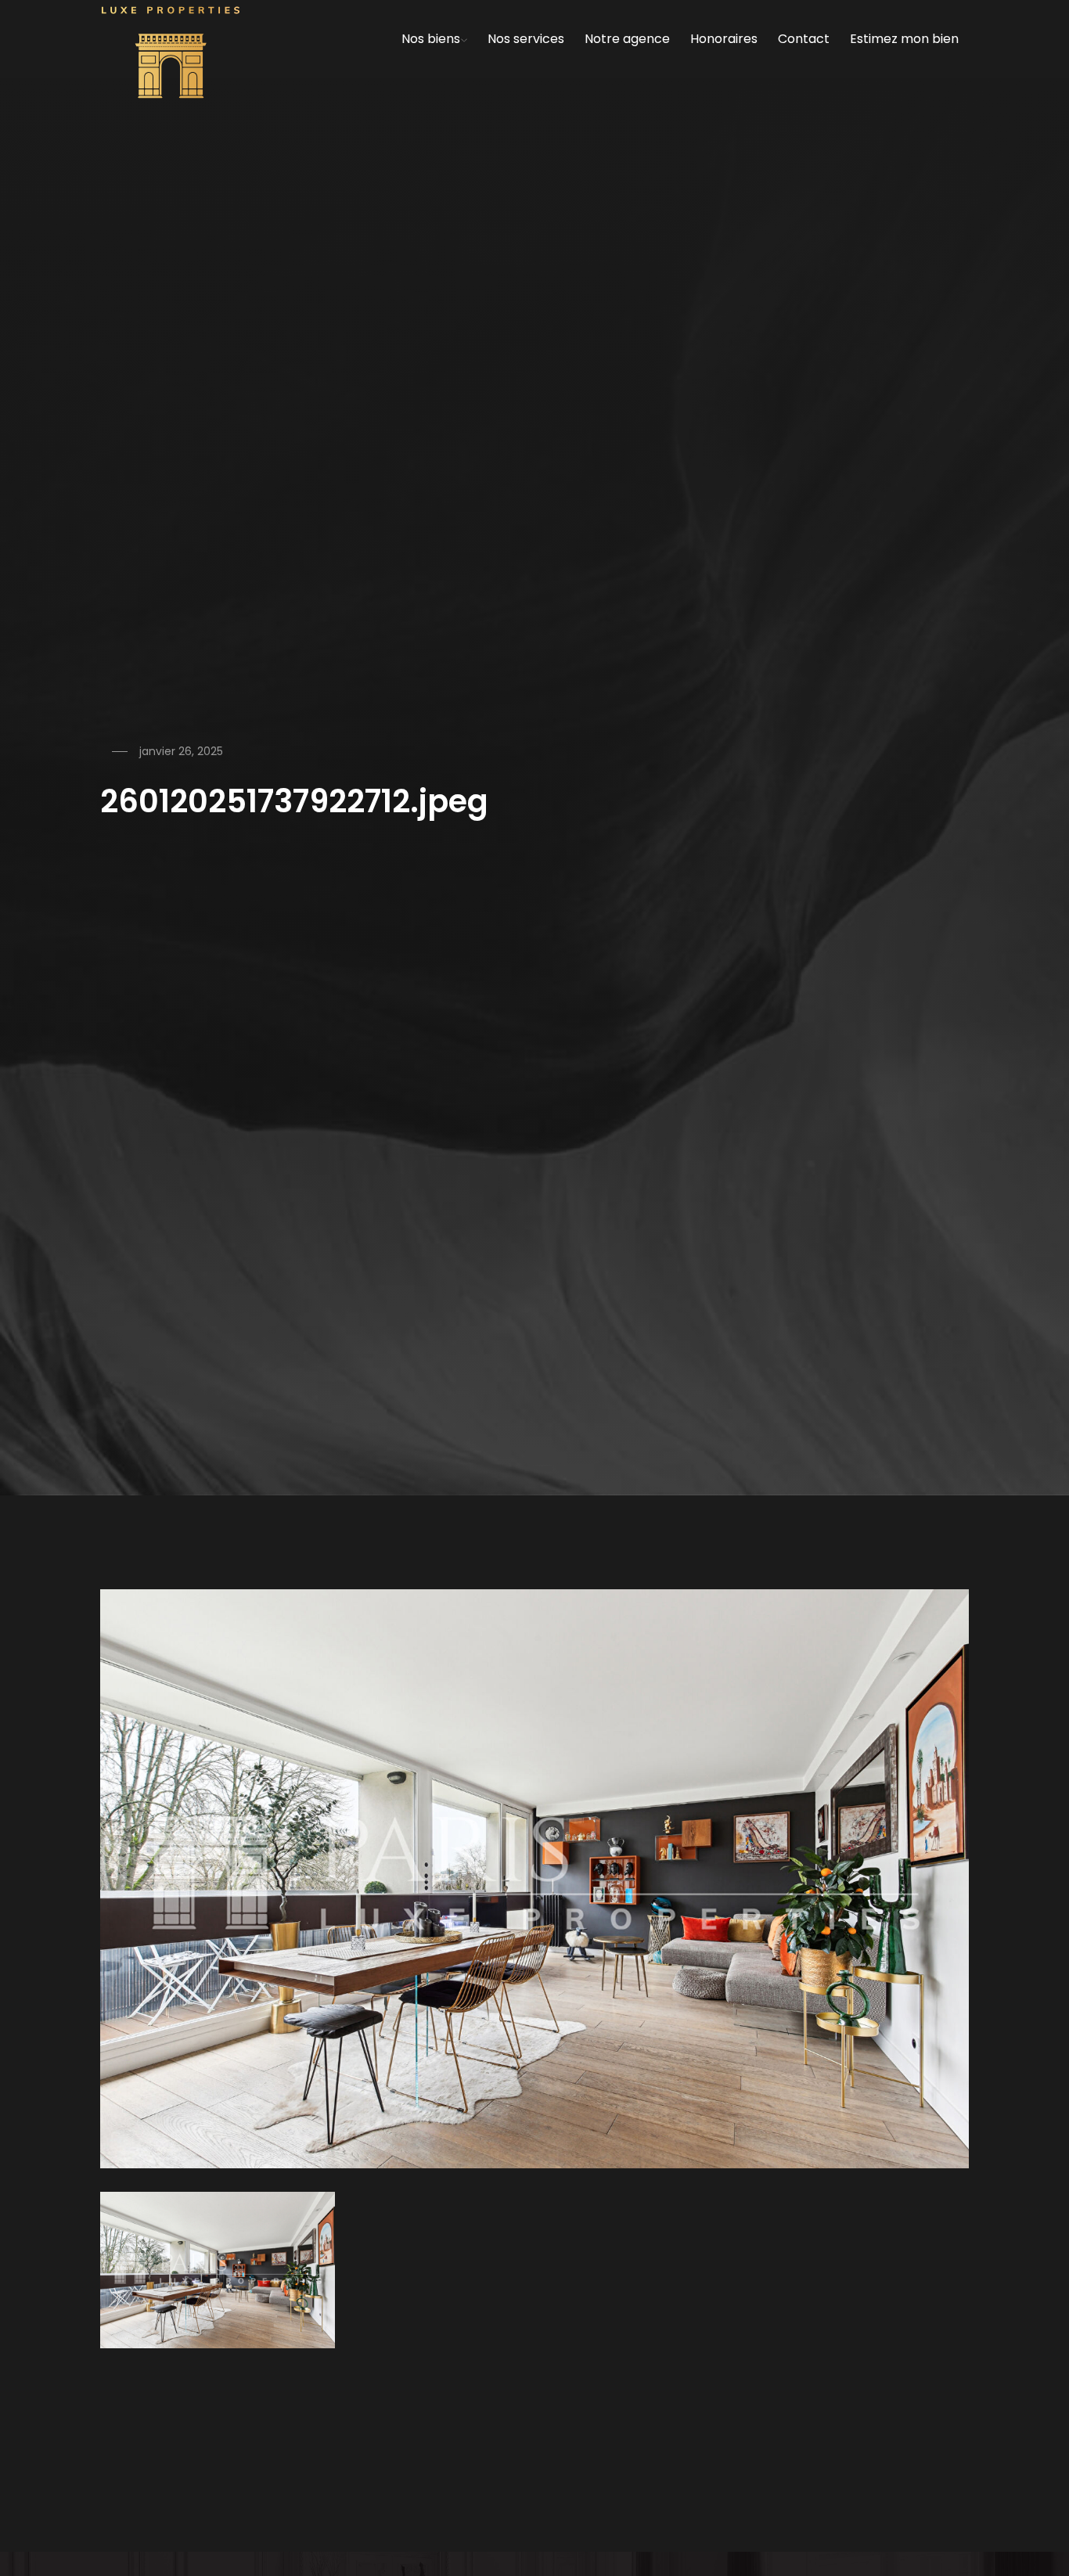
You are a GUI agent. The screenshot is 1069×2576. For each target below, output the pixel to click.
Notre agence (627, 39)
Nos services (526, 39)
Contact (804, 39)
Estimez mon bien (904, 39)
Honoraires (724, 39)
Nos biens (431, 39)
